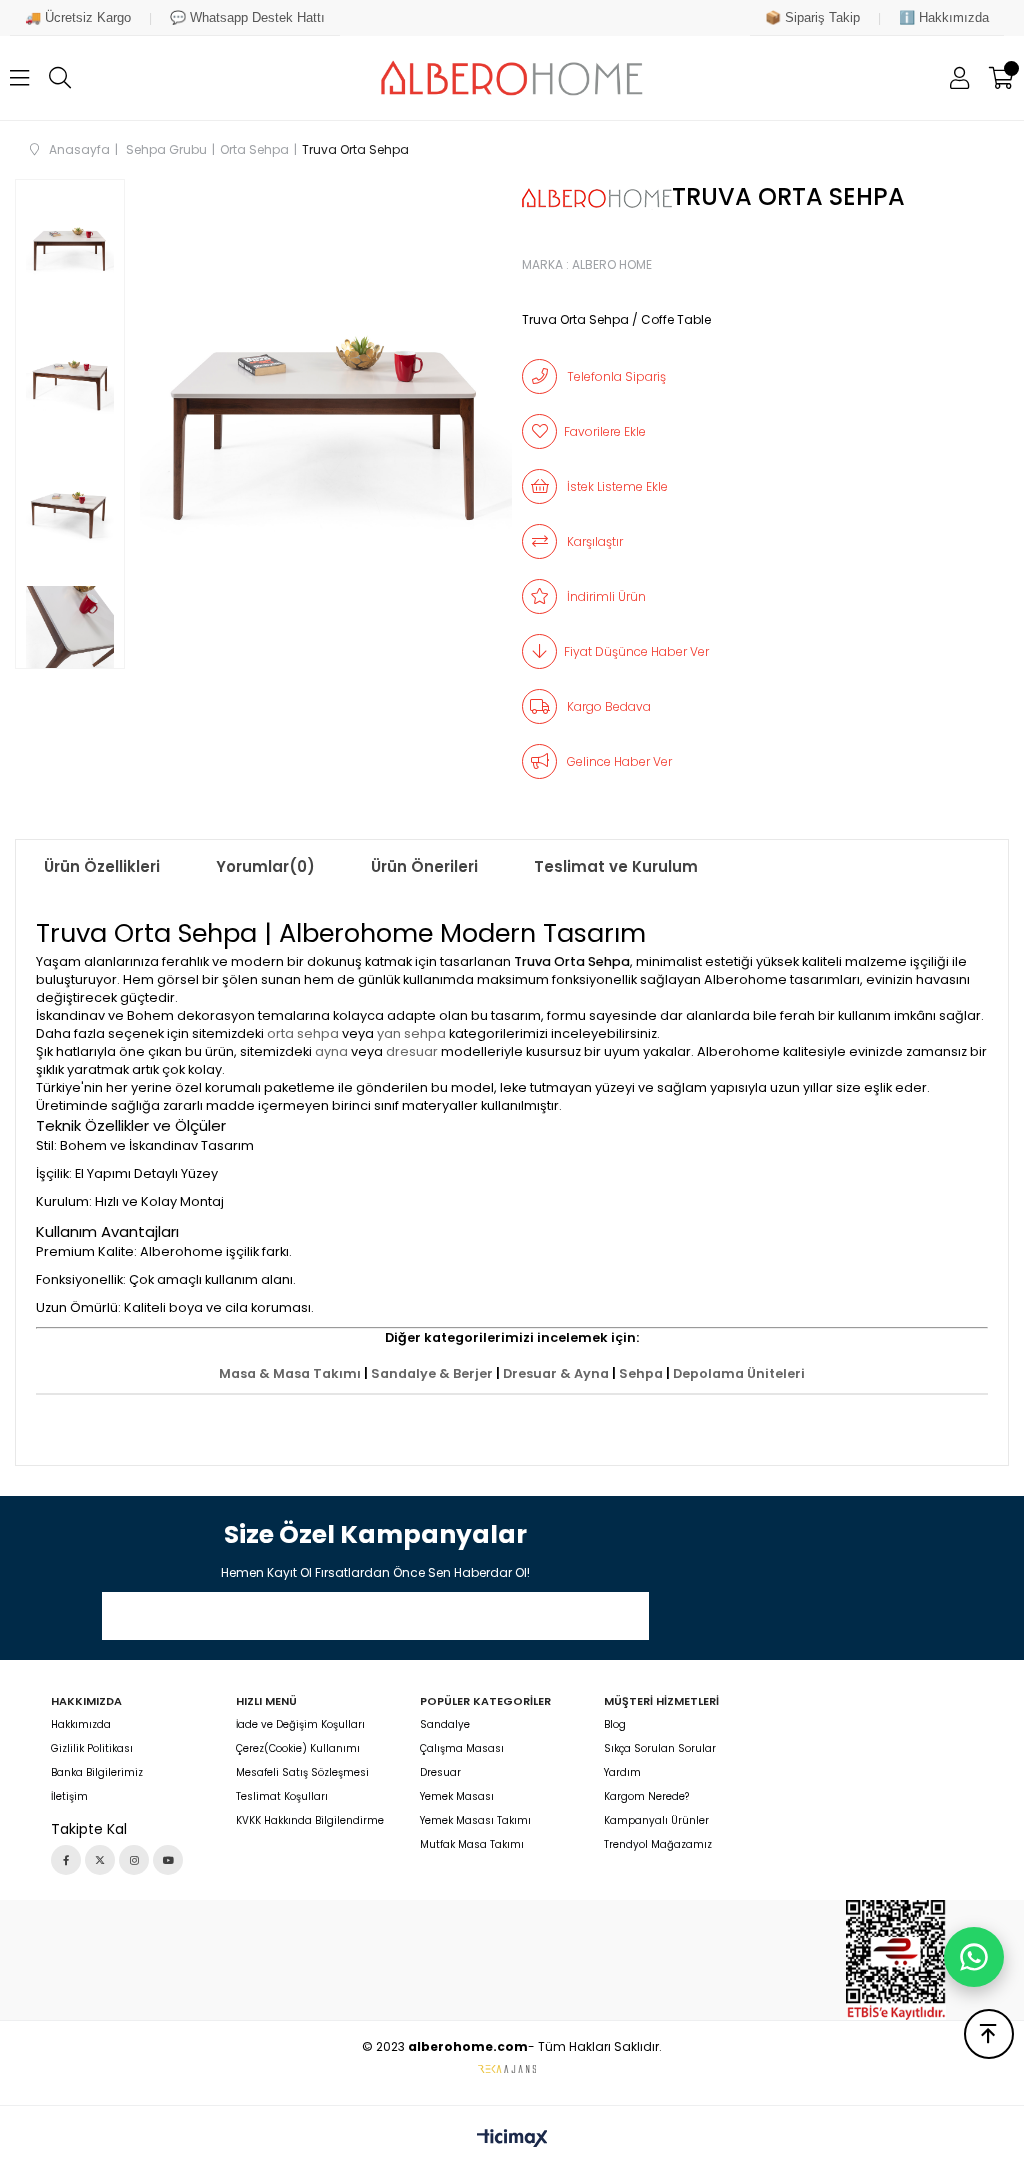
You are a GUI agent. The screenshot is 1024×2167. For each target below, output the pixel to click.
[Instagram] (134, 1860)
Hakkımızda (81, 1725)
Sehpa (641, 1373)
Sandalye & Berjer (432, 1373)
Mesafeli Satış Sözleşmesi (302, 1773)
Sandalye (445, 1725)
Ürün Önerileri (424, 866)
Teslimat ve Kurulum (616, 866)
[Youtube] (168, 1860)
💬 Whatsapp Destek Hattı (247, 17)
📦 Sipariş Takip (812, 17)
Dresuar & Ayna (556, 1373)
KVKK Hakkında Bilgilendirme (310, 1821)
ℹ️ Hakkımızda (944, 17)
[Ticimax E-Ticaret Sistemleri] (512, 2139)
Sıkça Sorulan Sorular (660, 1749)
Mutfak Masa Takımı (472, 1845)
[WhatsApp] (974, 1957)
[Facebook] (66, 1860)
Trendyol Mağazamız (658, 1845)
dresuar (412, 1051)
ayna (331, 1051)
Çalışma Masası (462, 1749)
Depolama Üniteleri (739, 1373)
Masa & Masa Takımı (290, 1373)
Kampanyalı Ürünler (656, 1821)
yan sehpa (411, 1033)
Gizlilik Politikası (92, 1749)
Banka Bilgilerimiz (97, 1773)
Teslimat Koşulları (282, 1797)
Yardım (622, 1773)
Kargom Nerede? (646, 1797)
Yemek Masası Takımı (475, 1821)
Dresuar (440, 1773)
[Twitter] (100, 1860)
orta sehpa (303, 1033)
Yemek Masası (457, 1797)
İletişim (69, 1797)
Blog (615, 1725)
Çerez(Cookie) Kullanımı (298, 1749)
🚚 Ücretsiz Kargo (78, 17)
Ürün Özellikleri (102, 866)
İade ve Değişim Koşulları (300, 1725)
